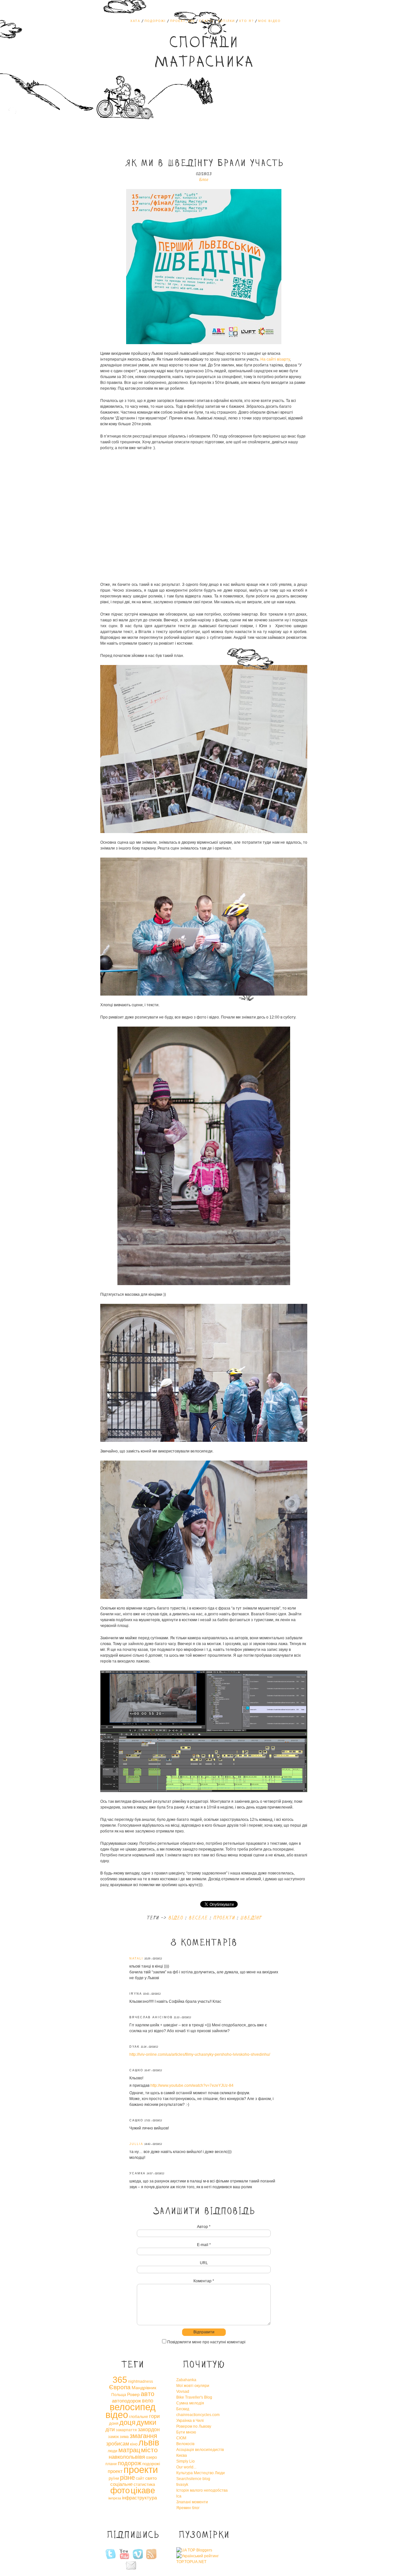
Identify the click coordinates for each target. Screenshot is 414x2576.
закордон (149, 2429)
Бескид (183, 2409)
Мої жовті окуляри (193, 2386)
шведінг (251, 1918)
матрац (129, 2450)
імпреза (115, 2498)
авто (147, 2394)
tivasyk (182, 2485)
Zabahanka (186, 2380)
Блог (204, 180)
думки (146, 2422)
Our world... (186, 2467)
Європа (120, 2387)
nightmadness (141, 2381)
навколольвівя (127, 2457)
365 (120, 2380)
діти (110, 2429)
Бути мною (186, 2432)
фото (120, 2490)
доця (127, 2422)
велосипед (133, 2407)
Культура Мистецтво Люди (201, 2473)
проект (115, 2471)
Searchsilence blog (193, 2479)
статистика (144, 2484)
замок (113, 2437)
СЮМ (181, 2438)
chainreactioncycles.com (198, 2415)
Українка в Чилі (190, 2421)
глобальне (139, 2417)
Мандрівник (144, 2388)
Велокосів (185, 2444)
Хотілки (226, 21)
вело (148, 2401)
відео (175, 1918)
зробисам (118, 2444)
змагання (143, 2436)
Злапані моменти (192, 2502)
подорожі (151, 2464)
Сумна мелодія (190, 2403)
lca (179, 2496)
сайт (140, 2478)
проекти (224, 1918)
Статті (206, 21)
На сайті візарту (275, 359)
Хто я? (246, 21)
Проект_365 (182, 21)
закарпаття (126, 2430)
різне (127, 2477)
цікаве (143, 2490)
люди (113, 2451)
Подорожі (155, 21)
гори (154, 2416)
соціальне (121, 2484)
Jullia (136, 2144)
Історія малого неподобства (202, 2490)
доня (114, 2423)
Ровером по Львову (194, 2426)
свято (151, 2478)
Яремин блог (188, 2508)
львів (149, 2443)
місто (149, 2450)
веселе (198, 1918)
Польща (119, 2395)
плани (111, 2464)
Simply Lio (185, 2461)
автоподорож (126, 2401)
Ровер (133, 2394)
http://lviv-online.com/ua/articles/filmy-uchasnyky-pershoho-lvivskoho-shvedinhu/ (200, 2054)
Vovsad (183, 2391)
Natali (136, 1958)
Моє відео (269, 21)
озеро (151, 2457)
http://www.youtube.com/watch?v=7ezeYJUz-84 (192, 2085)
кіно (134, 2444)
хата (135, 21)
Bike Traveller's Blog (194, 2397)
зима (124, 2437)
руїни (114, 2478)
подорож (130, 2463)
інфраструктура (139, 2498)
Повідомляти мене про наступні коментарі (206, 2342)
